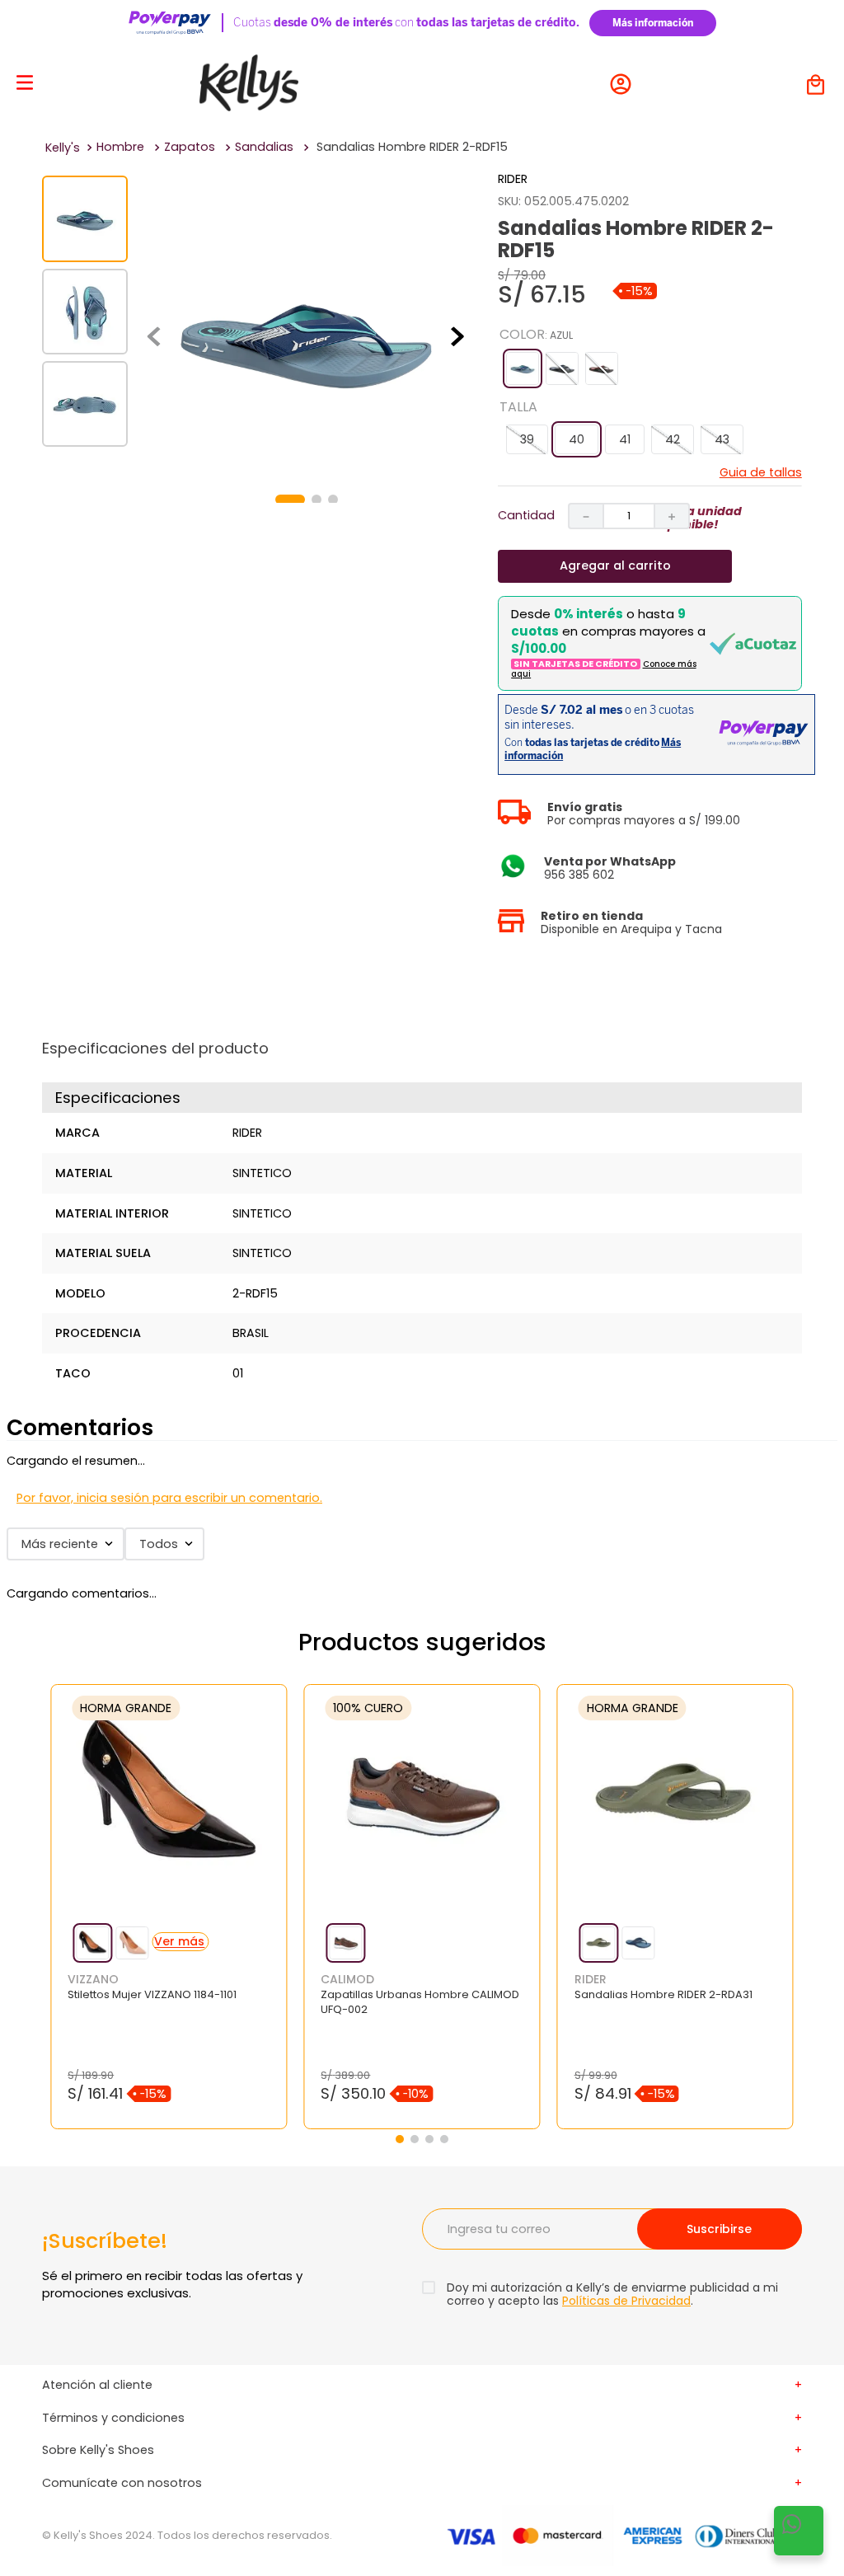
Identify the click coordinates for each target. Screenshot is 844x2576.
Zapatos (190, 147)
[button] (523, 368)
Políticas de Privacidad (626, 2301)
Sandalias (264, 147)
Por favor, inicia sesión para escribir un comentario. (169, 1498)
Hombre (120, 147)
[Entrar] (624, 84)
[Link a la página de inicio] (63, 148)
